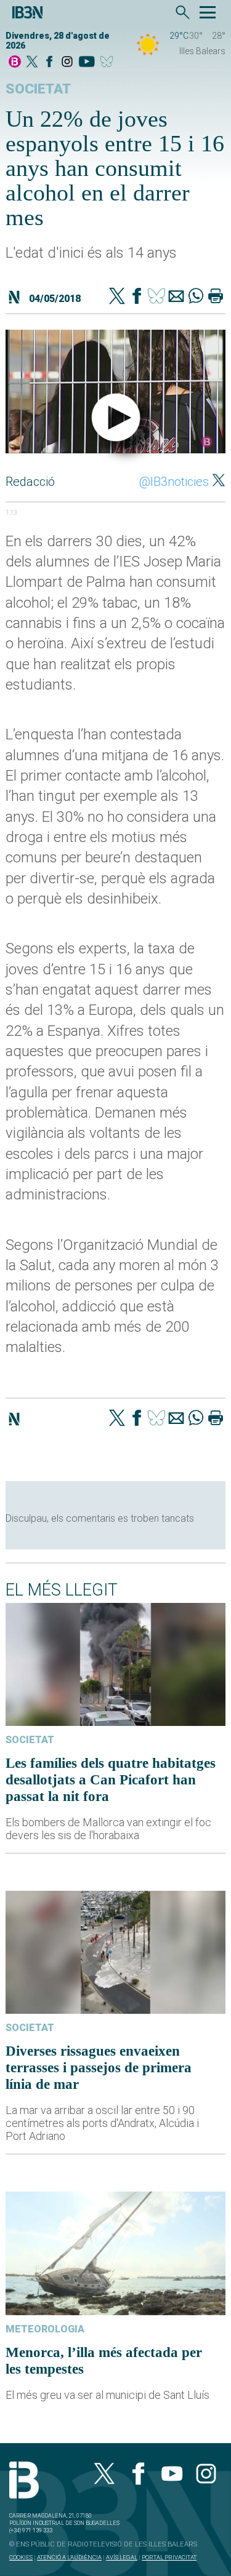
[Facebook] (49, 62)
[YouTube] (87, 62)
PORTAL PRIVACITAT (169, 2557)
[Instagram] (67, 62)
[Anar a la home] (15, 62)
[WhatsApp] (196, 297)
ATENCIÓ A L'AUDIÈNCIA (69, 2557)
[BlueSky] (109, 62)
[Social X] (32, 62)
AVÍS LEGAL (122, 2557)
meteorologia (45, 2329)
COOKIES (21, 2557)
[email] (176, 297)
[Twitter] (117, 297)
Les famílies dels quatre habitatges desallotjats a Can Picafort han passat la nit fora (111, 1779)
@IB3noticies (174, 482)
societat (38, 89)
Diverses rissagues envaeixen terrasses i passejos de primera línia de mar (99, 2067)
